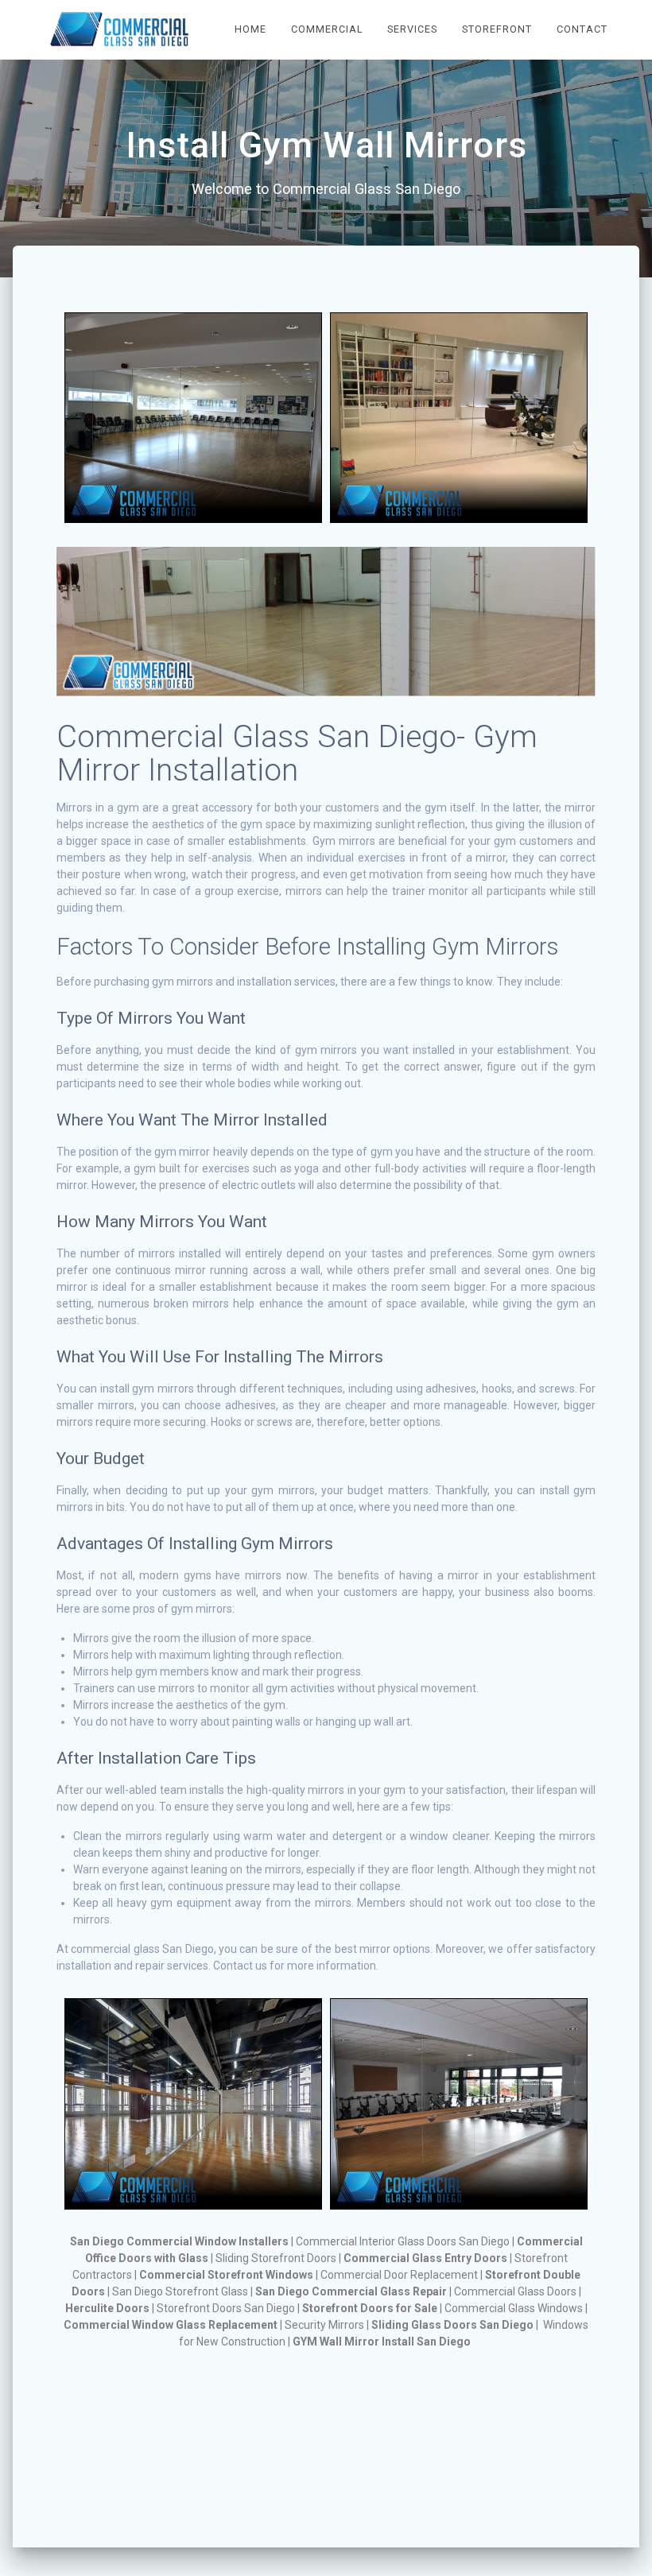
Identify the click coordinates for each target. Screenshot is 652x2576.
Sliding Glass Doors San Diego (452, 2325)
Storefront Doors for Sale (370, 2308)
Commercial (327, 29)
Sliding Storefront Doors (276, 2258)
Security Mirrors (324, 2325)
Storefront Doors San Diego (226, 2308)
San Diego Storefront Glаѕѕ (180, 2291)
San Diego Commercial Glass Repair (351, 2291)
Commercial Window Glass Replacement (171, 2325)
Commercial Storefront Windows (226, 2275)
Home (250, 29)
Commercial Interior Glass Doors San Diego (403, 2241)
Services (412, 29)
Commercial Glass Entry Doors (425, 2258)
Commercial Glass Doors (515, 2291)
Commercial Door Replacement (399, 2275)
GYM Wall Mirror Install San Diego (382, 2342)
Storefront (497, 29)
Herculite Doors (107, 2308)
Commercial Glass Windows (514, 2308)
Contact (582, 29)
